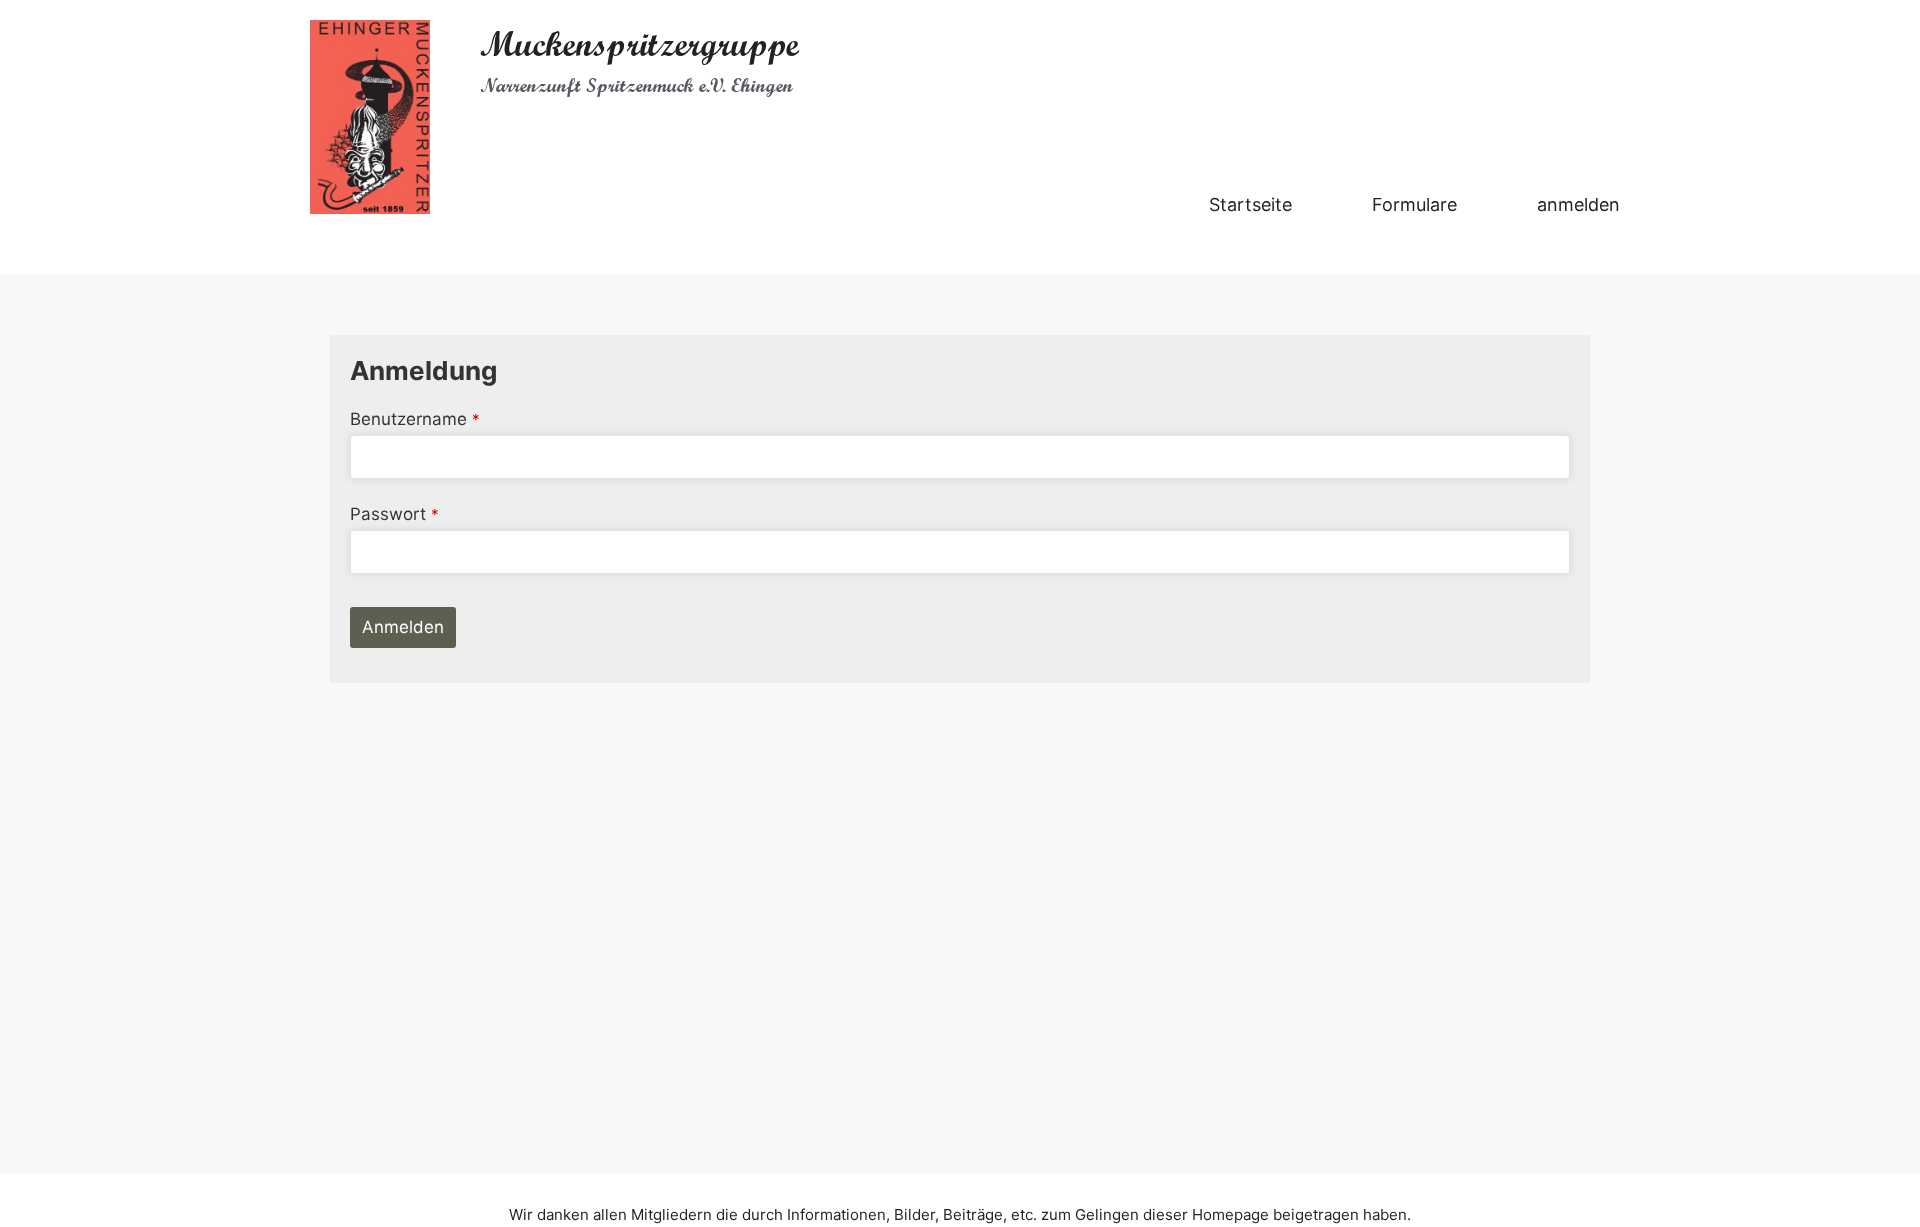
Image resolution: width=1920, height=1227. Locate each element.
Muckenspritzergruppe (639, 44)
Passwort (394, 514)
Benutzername (415, 419)
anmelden (1578, 204)
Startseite (1250, 204)
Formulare (1414, 204)
